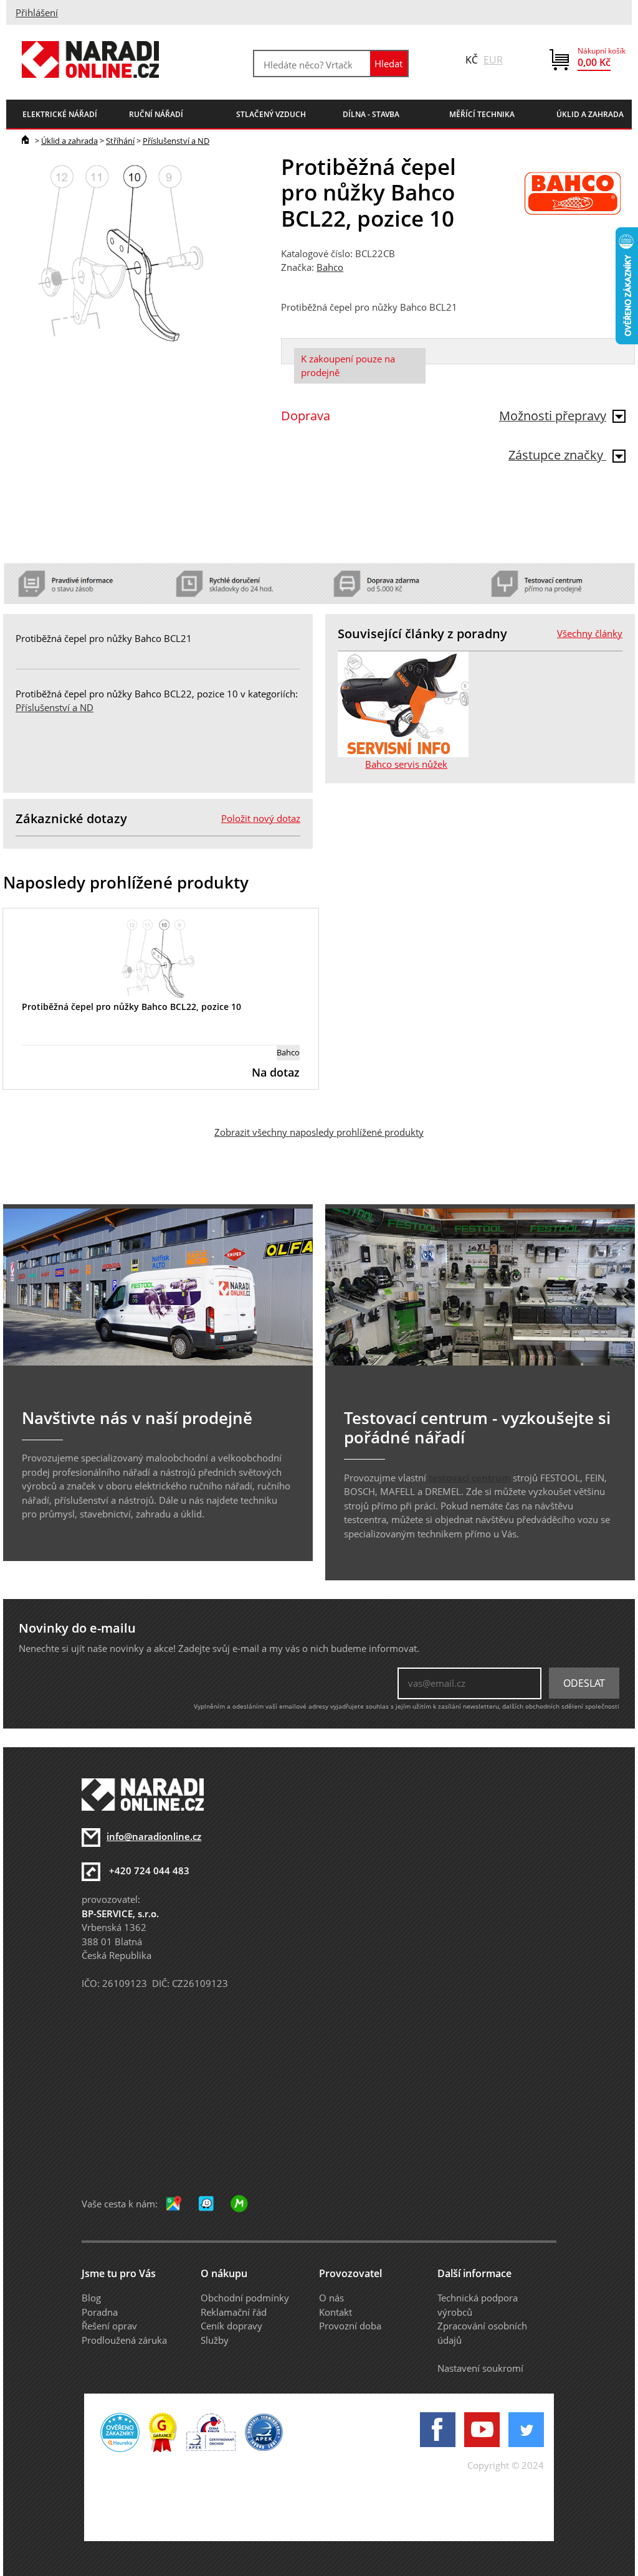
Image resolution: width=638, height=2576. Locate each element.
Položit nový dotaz (261, 818)
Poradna (100, 2312)
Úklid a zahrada (69, 141)
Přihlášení (37, 12)
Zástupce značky (557, 455)
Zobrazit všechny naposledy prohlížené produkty (319, 1132)
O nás (331, 2298)
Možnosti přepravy (553, 416)
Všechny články (590, 633)
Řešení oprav (109, 2326)
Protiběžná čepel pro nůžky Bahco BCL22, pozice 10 (131, 1007)
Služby (215, 2340)
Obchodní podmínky (245, 2298)
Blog (91, 2298)
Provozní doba (350, 2326)
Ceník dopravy (231, 2326)
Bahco (330, 267)
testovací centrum (469, 1478)
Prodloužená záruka (124, 2340)
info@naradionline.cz (154, 1836)
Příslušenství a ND (176, 141)
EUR (493, 60)
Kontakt (336, 2312)
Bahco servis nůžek (406, 764)
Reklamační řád (234, 2312)
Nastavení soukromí (480, 2368)
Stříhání (120, 141)
